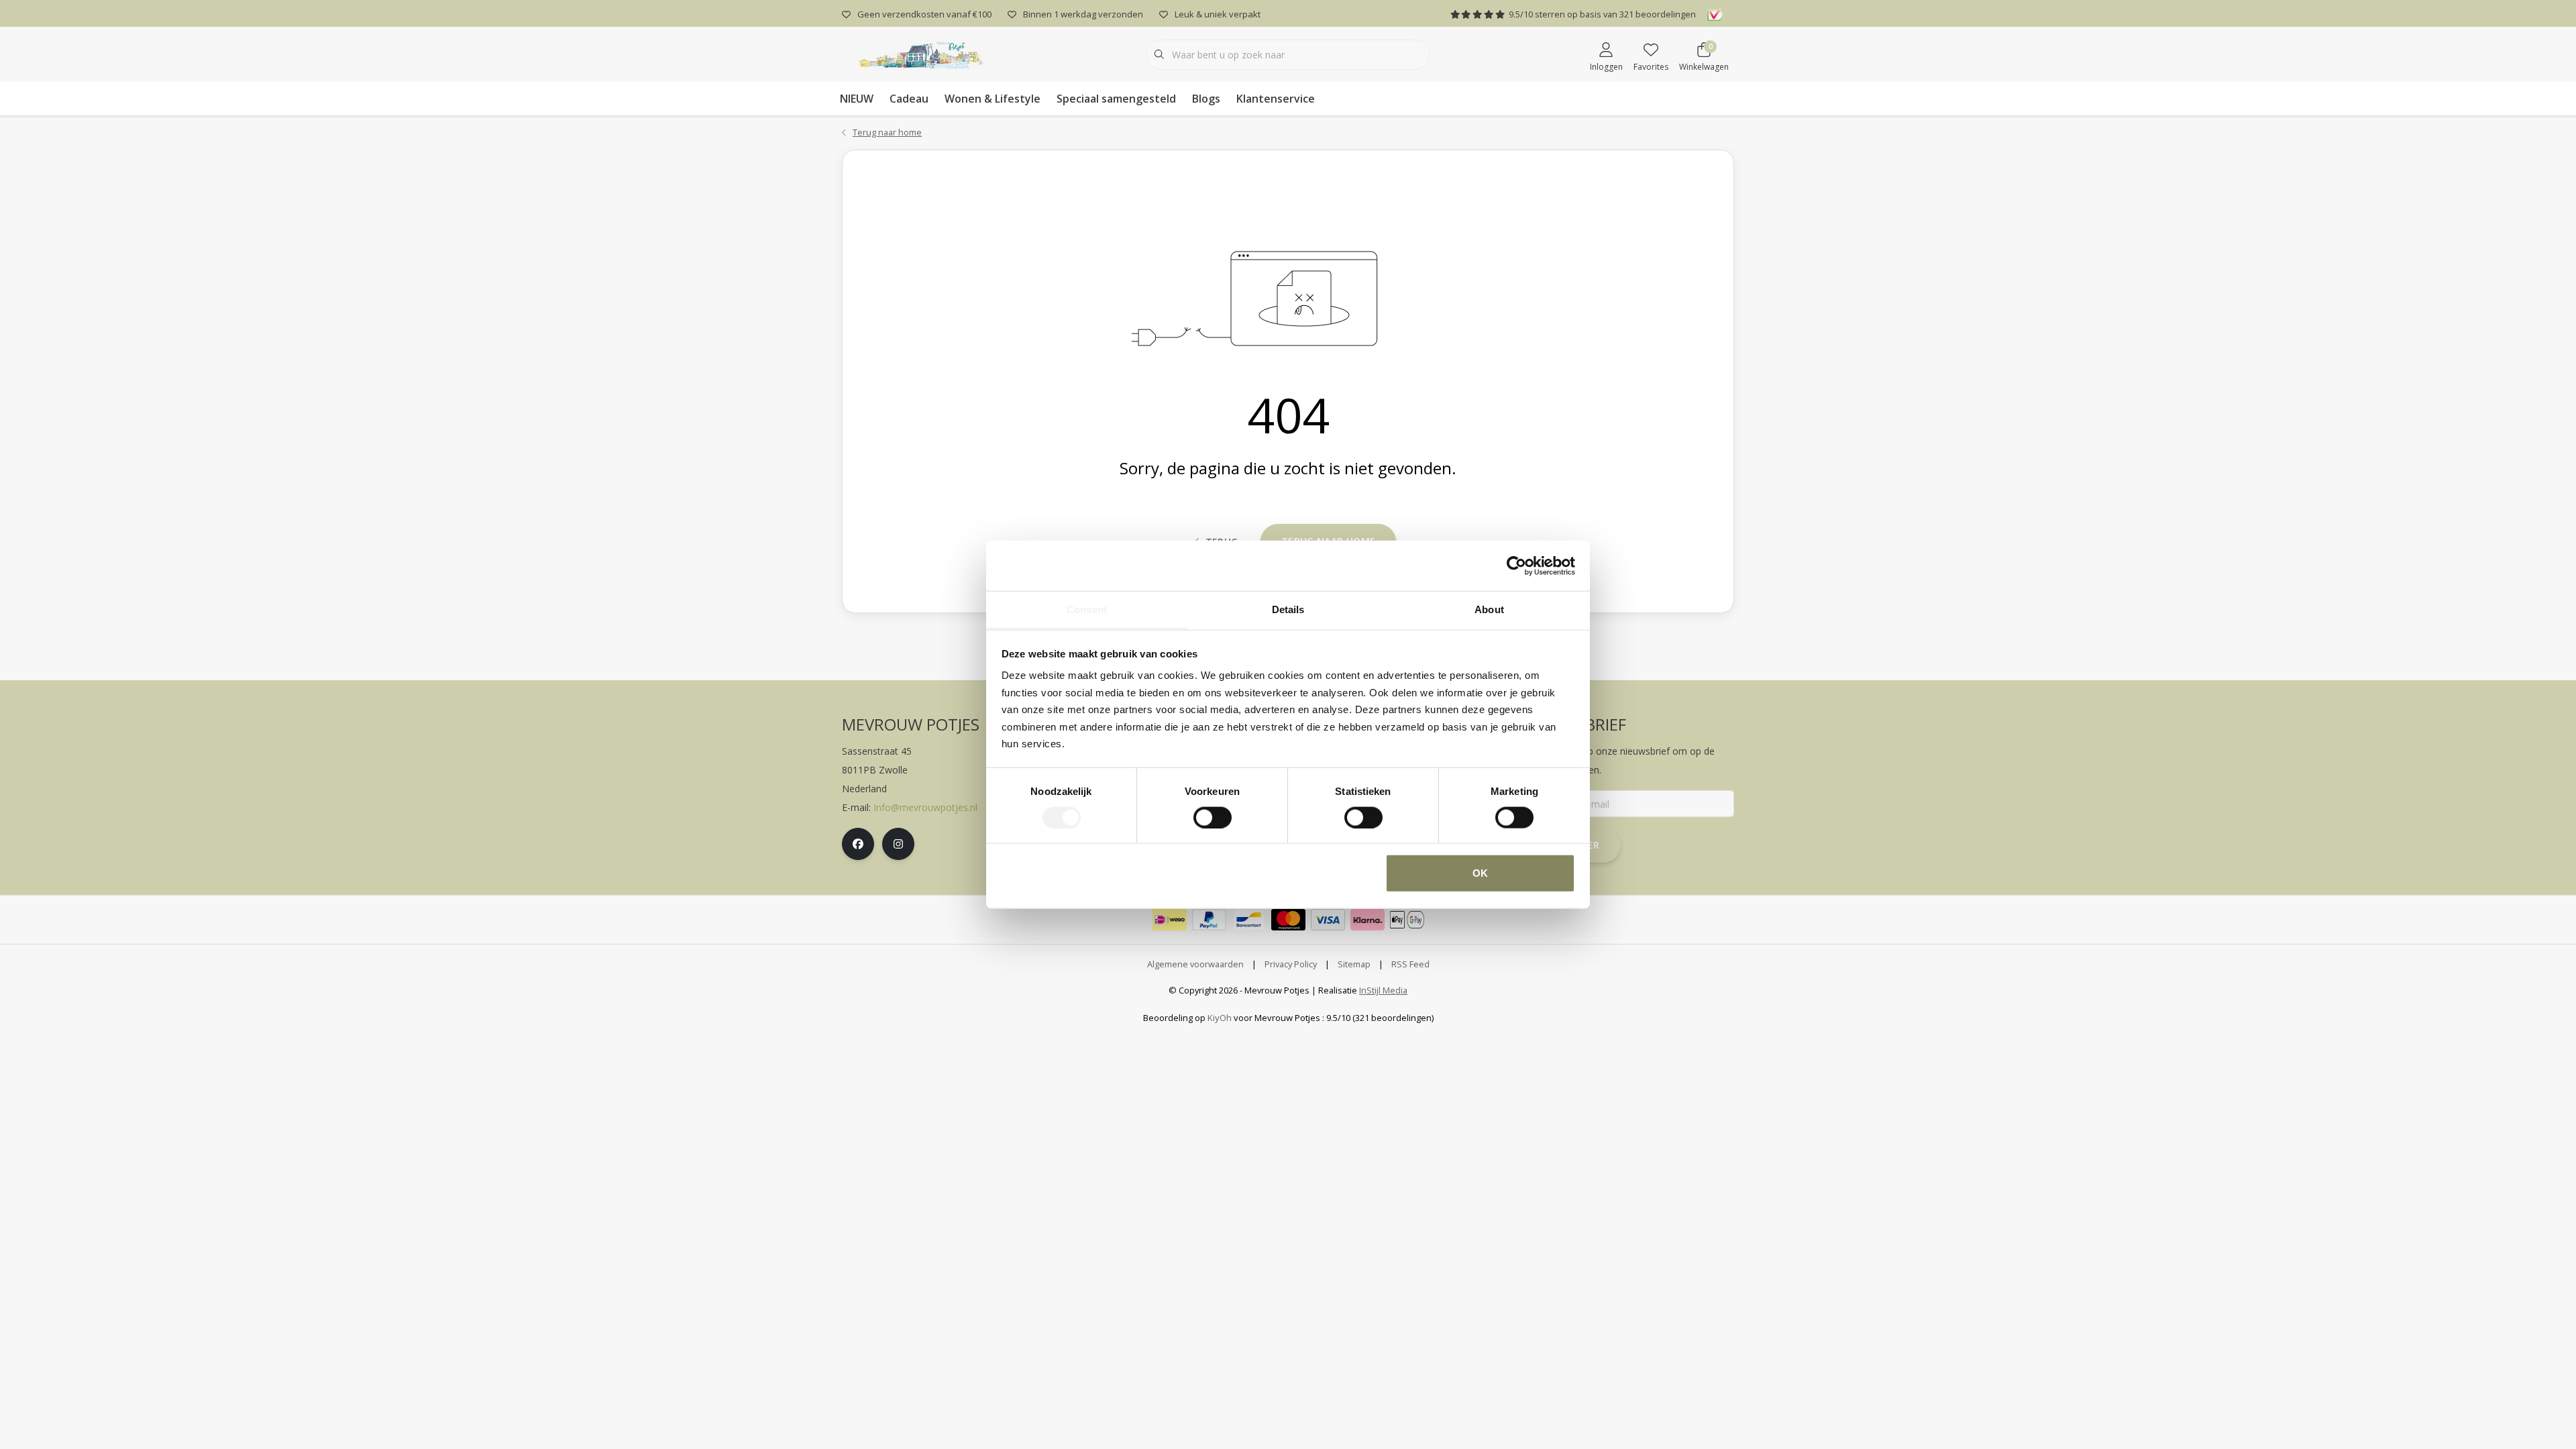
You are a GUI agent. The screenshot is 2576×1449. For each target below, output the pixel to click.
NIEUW (857, 99)
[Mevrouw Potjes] (924, 53)
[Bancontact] (1249, 920)
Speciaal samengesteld (1116, 99)
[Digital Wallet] (1407, 920)
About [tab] (1489, 609)
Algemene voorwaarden (1195, 964)
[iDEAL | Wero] (1170, 920)
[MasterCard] (1288, 920)
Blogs (1206, 99)
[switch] (1213, 817)
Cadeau (909, 99)
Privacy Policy (1291, 964)
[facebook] (858, 844)
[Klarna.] (1367, 920)
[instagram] (898, 844)
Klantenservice (1276, 99)
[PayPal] (1209, 920)
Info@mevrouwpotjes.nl (925, 807)
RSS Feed (1410, 964)
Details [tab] (1288, 609)
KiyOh (1220, 1018)
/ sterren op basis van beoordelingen (1602, 14)
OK (1480, 873)
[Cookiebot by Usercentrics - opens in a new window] (1516, 566)
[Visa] (1328, 920)
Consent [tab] (1087, 609)
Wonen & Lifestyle (992, 99)
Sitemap (1354, 964)
